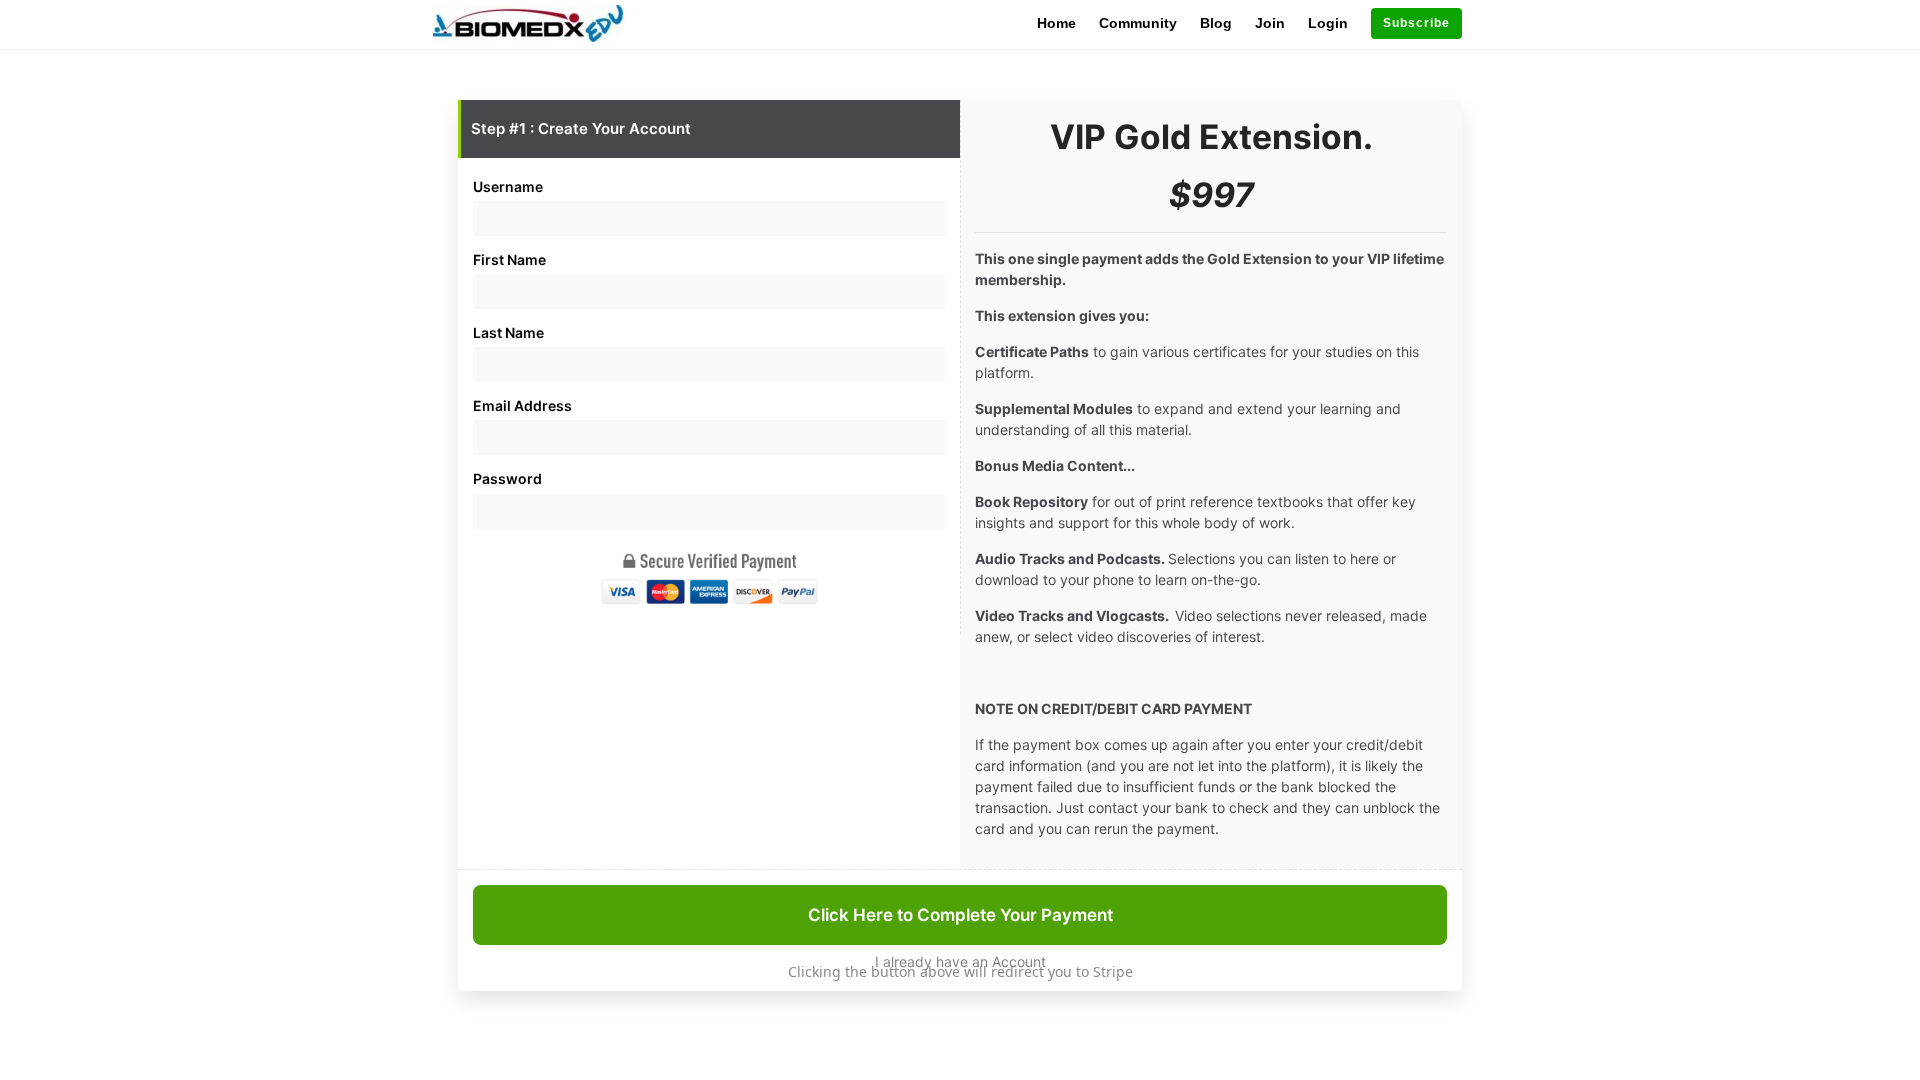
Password (507, 478)
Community (1138, 23)
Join (1270, 23)
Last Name (508, 332)
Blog (1216, 23)
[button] (1416, 23)
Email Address (522, 405)
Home (1056, 23)
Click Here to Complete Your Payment (960, 915)
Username (508, 186)
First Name (509, 259)
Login (1328, 23)
